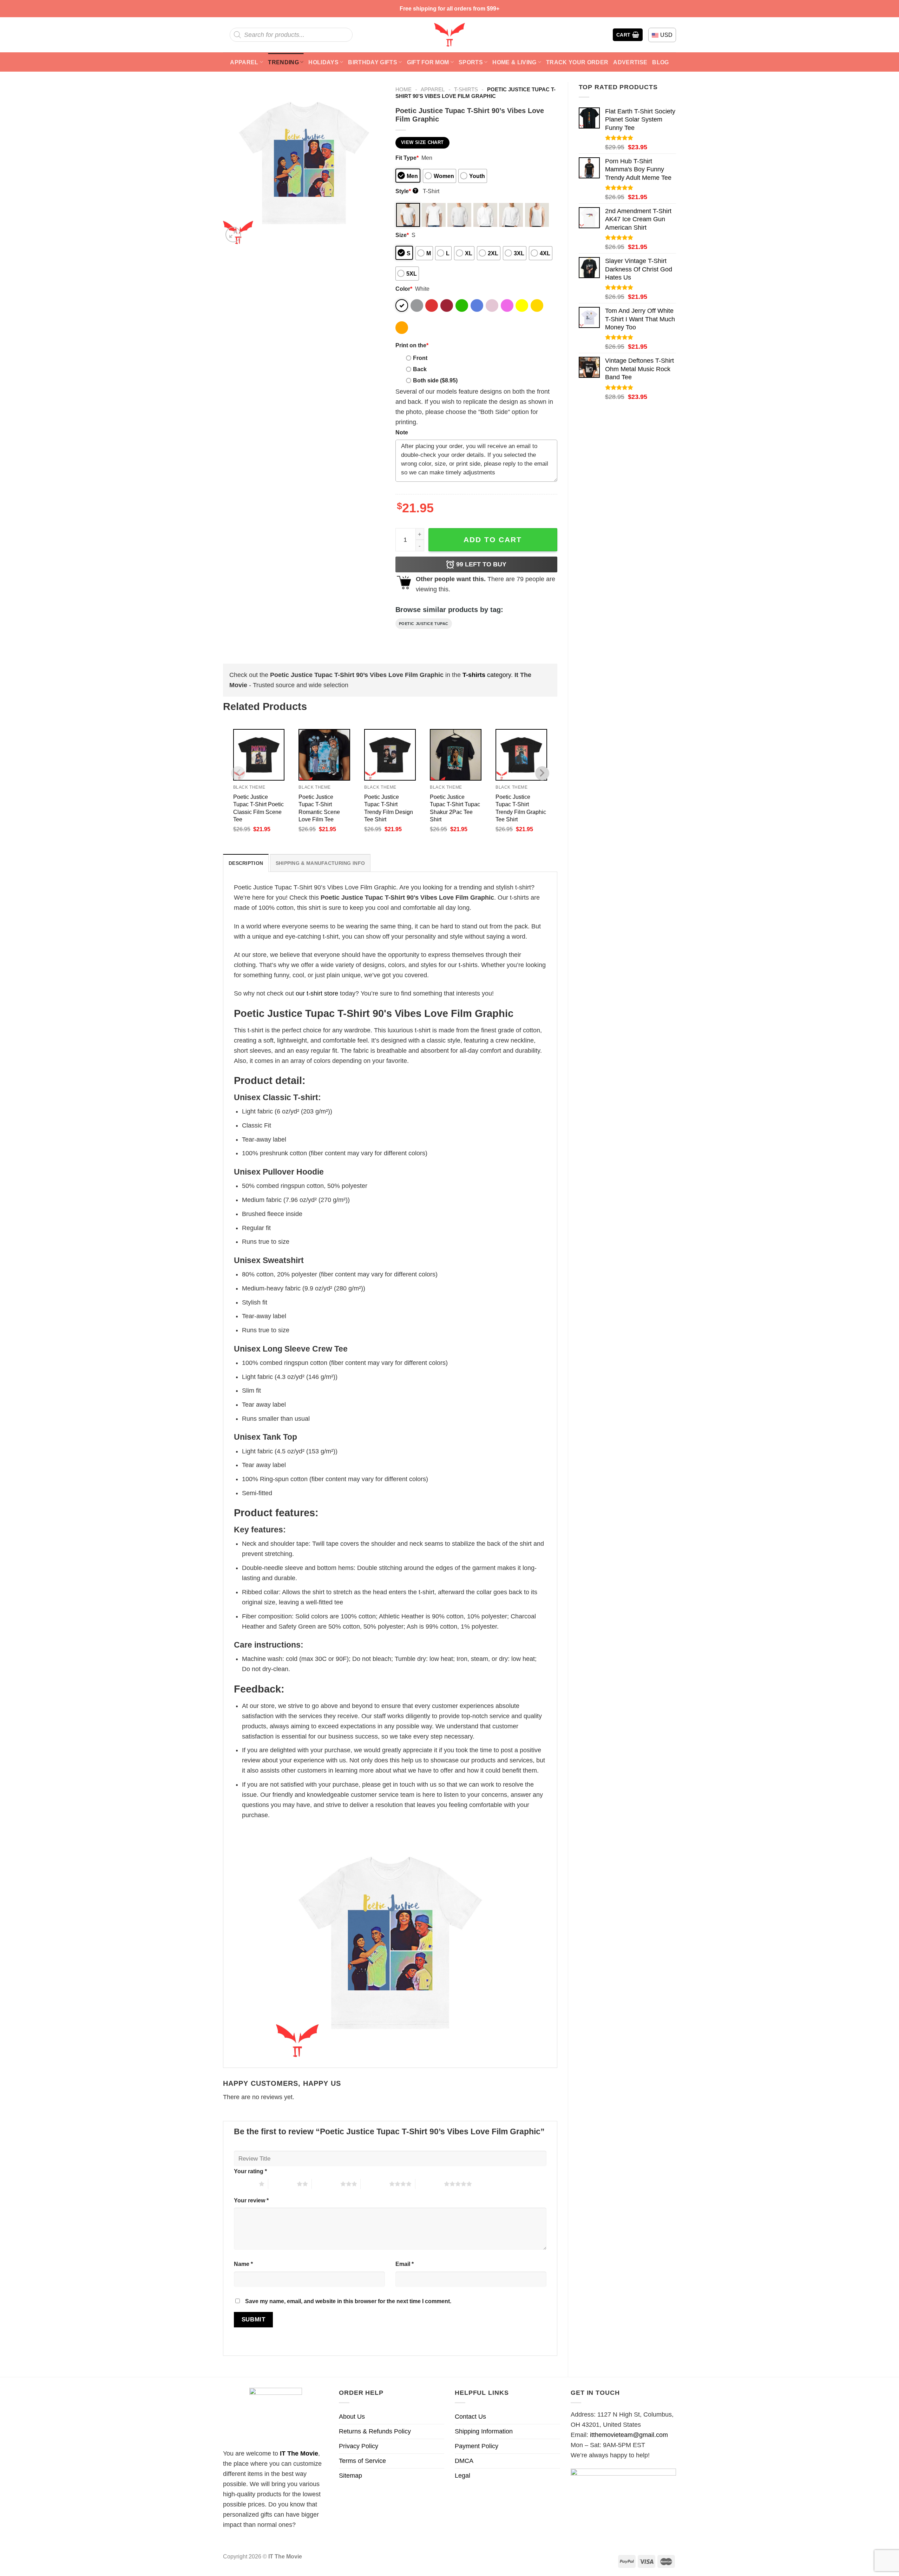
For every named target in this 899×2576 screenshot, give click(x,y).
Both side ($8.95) (435, 380)
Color (404, 289)
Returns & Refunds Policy (375, 2431)
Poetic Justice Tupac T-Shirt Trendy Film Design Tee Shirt (389, 808)
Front (420, 358)
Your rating (250, 2171)
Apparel (244, 62)
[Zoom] (233, 235)
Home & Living (514, 62)
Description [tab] (246, 863)
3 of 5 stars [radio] (326, 2184)
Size (402, 235)
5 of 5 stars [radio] (430, 2184)
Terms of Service (362, 2461)
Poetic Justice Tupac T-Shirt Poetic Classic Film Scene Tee (258, 808)
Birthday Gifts (373, 62)
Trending (283, 62)
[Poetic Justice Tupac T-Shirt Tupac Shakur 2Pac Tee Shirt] (456, 755)
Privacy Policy (359, 2446)
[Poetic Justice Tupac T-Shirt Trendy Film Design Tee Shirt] (390, 755)
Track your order (577, 62)
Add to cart (493, 540)
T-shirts (466, 89)
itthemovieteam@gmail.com (629, 2435)
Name (243, 2264)
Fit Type (407, 158)
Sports (471, 62)
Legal (462, 2476)
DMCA (464, 2461)
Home (403, 89)
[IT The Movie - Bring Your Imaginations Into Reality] (449, 35)
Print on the (412, 345)
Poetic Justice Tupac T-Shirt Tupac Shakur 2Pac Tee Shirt (455, 808)
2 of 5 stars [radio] (283, 2184)
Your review (251, 2200)
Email (405, 2264)
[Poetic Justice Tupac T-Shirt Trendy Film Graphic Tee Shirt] (521, 755)
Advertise (630, 62)
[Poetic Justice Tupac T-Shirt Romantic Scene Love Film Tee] (324, 755)
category (487, 675)
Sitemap (350, 2476)
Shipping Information (484, 2431)
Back (420, 369)
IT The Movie (299, 2453)
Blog (660, 62)
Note (402, 432)
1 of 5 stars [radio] (245, 2184)
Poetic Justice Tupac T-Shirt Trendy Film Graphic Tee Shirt (521, 808)
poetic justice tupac (424, 624)
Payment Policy (477, 2446)
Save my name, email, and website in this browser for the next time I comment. (348, 2301)
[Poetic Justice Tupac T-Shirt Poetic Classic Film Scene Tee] (259, 755)
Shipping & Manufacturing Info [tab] (320, 863)
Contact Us (470, 2417)
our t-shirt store (317, 993)
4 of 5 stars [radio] (375, 2184)
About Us (352, 2417)
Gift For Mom (428, 62)
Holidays (323, 62)
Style (406, 191)
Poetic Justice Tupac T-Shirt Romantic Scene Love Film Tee (319, 808)
